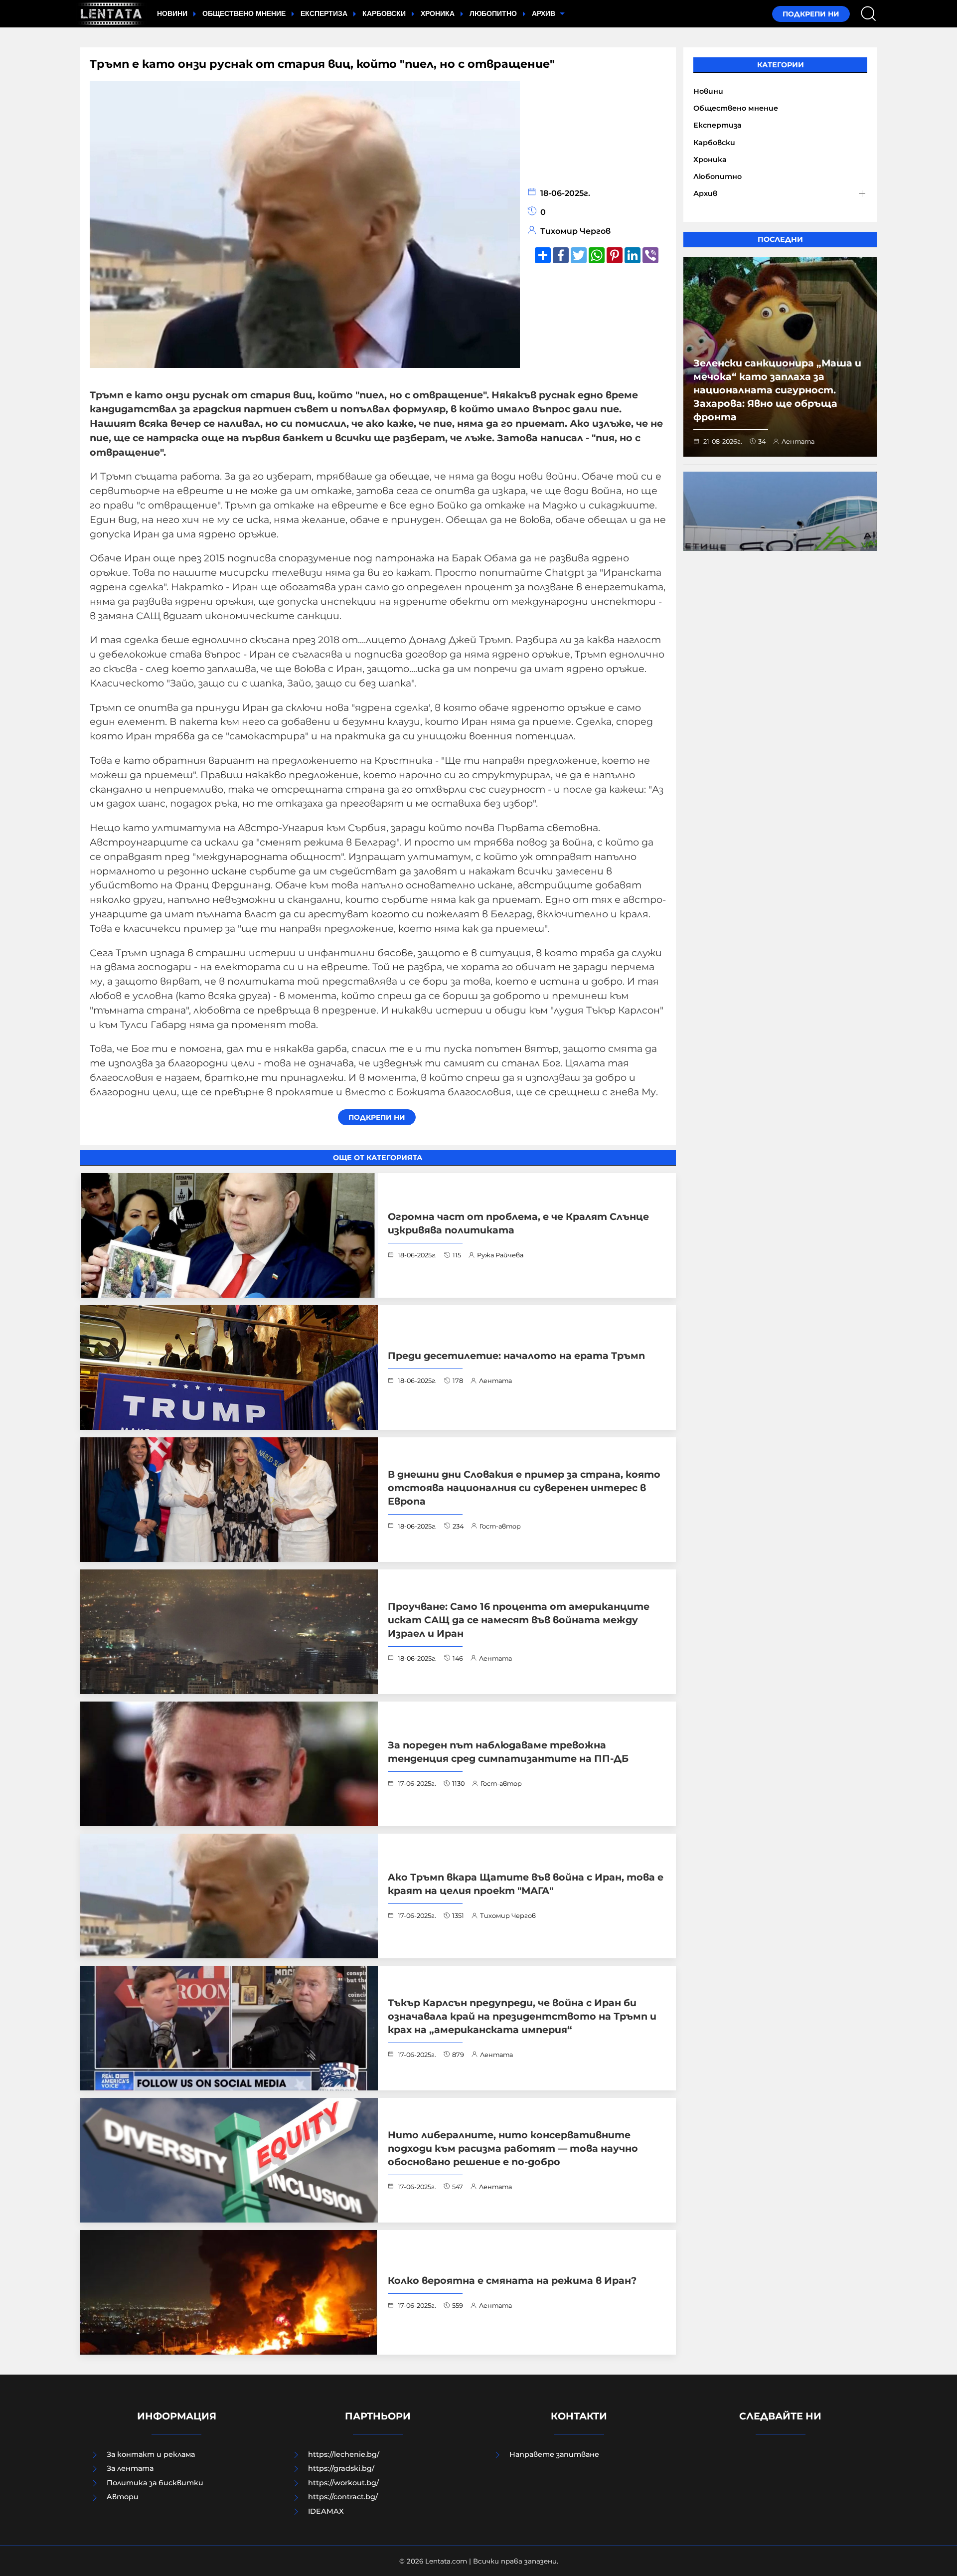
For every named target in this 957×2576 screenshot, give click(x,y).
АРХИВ (545, 13)
